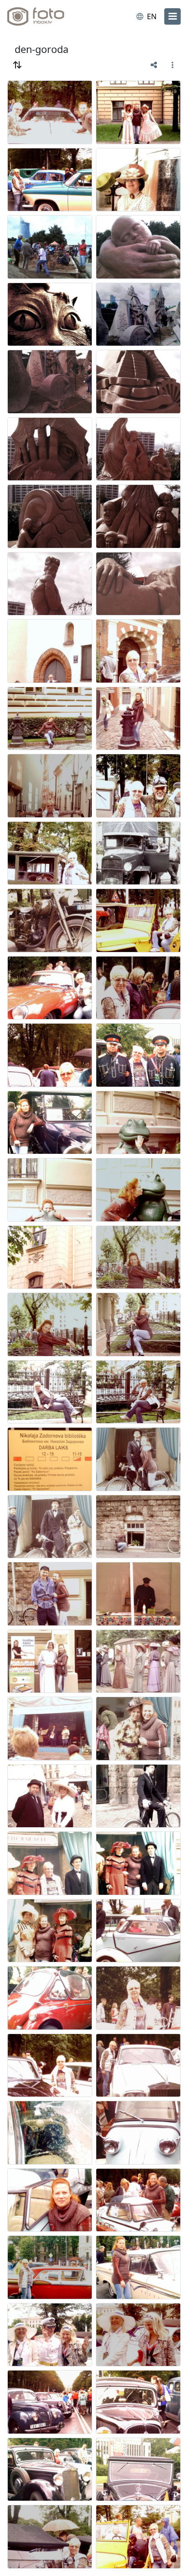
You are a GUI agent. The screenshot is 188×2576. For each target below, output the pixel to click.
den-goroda (42, 49)
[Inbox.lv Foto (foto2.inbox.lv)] (45, 16)
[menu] (172, 16)
